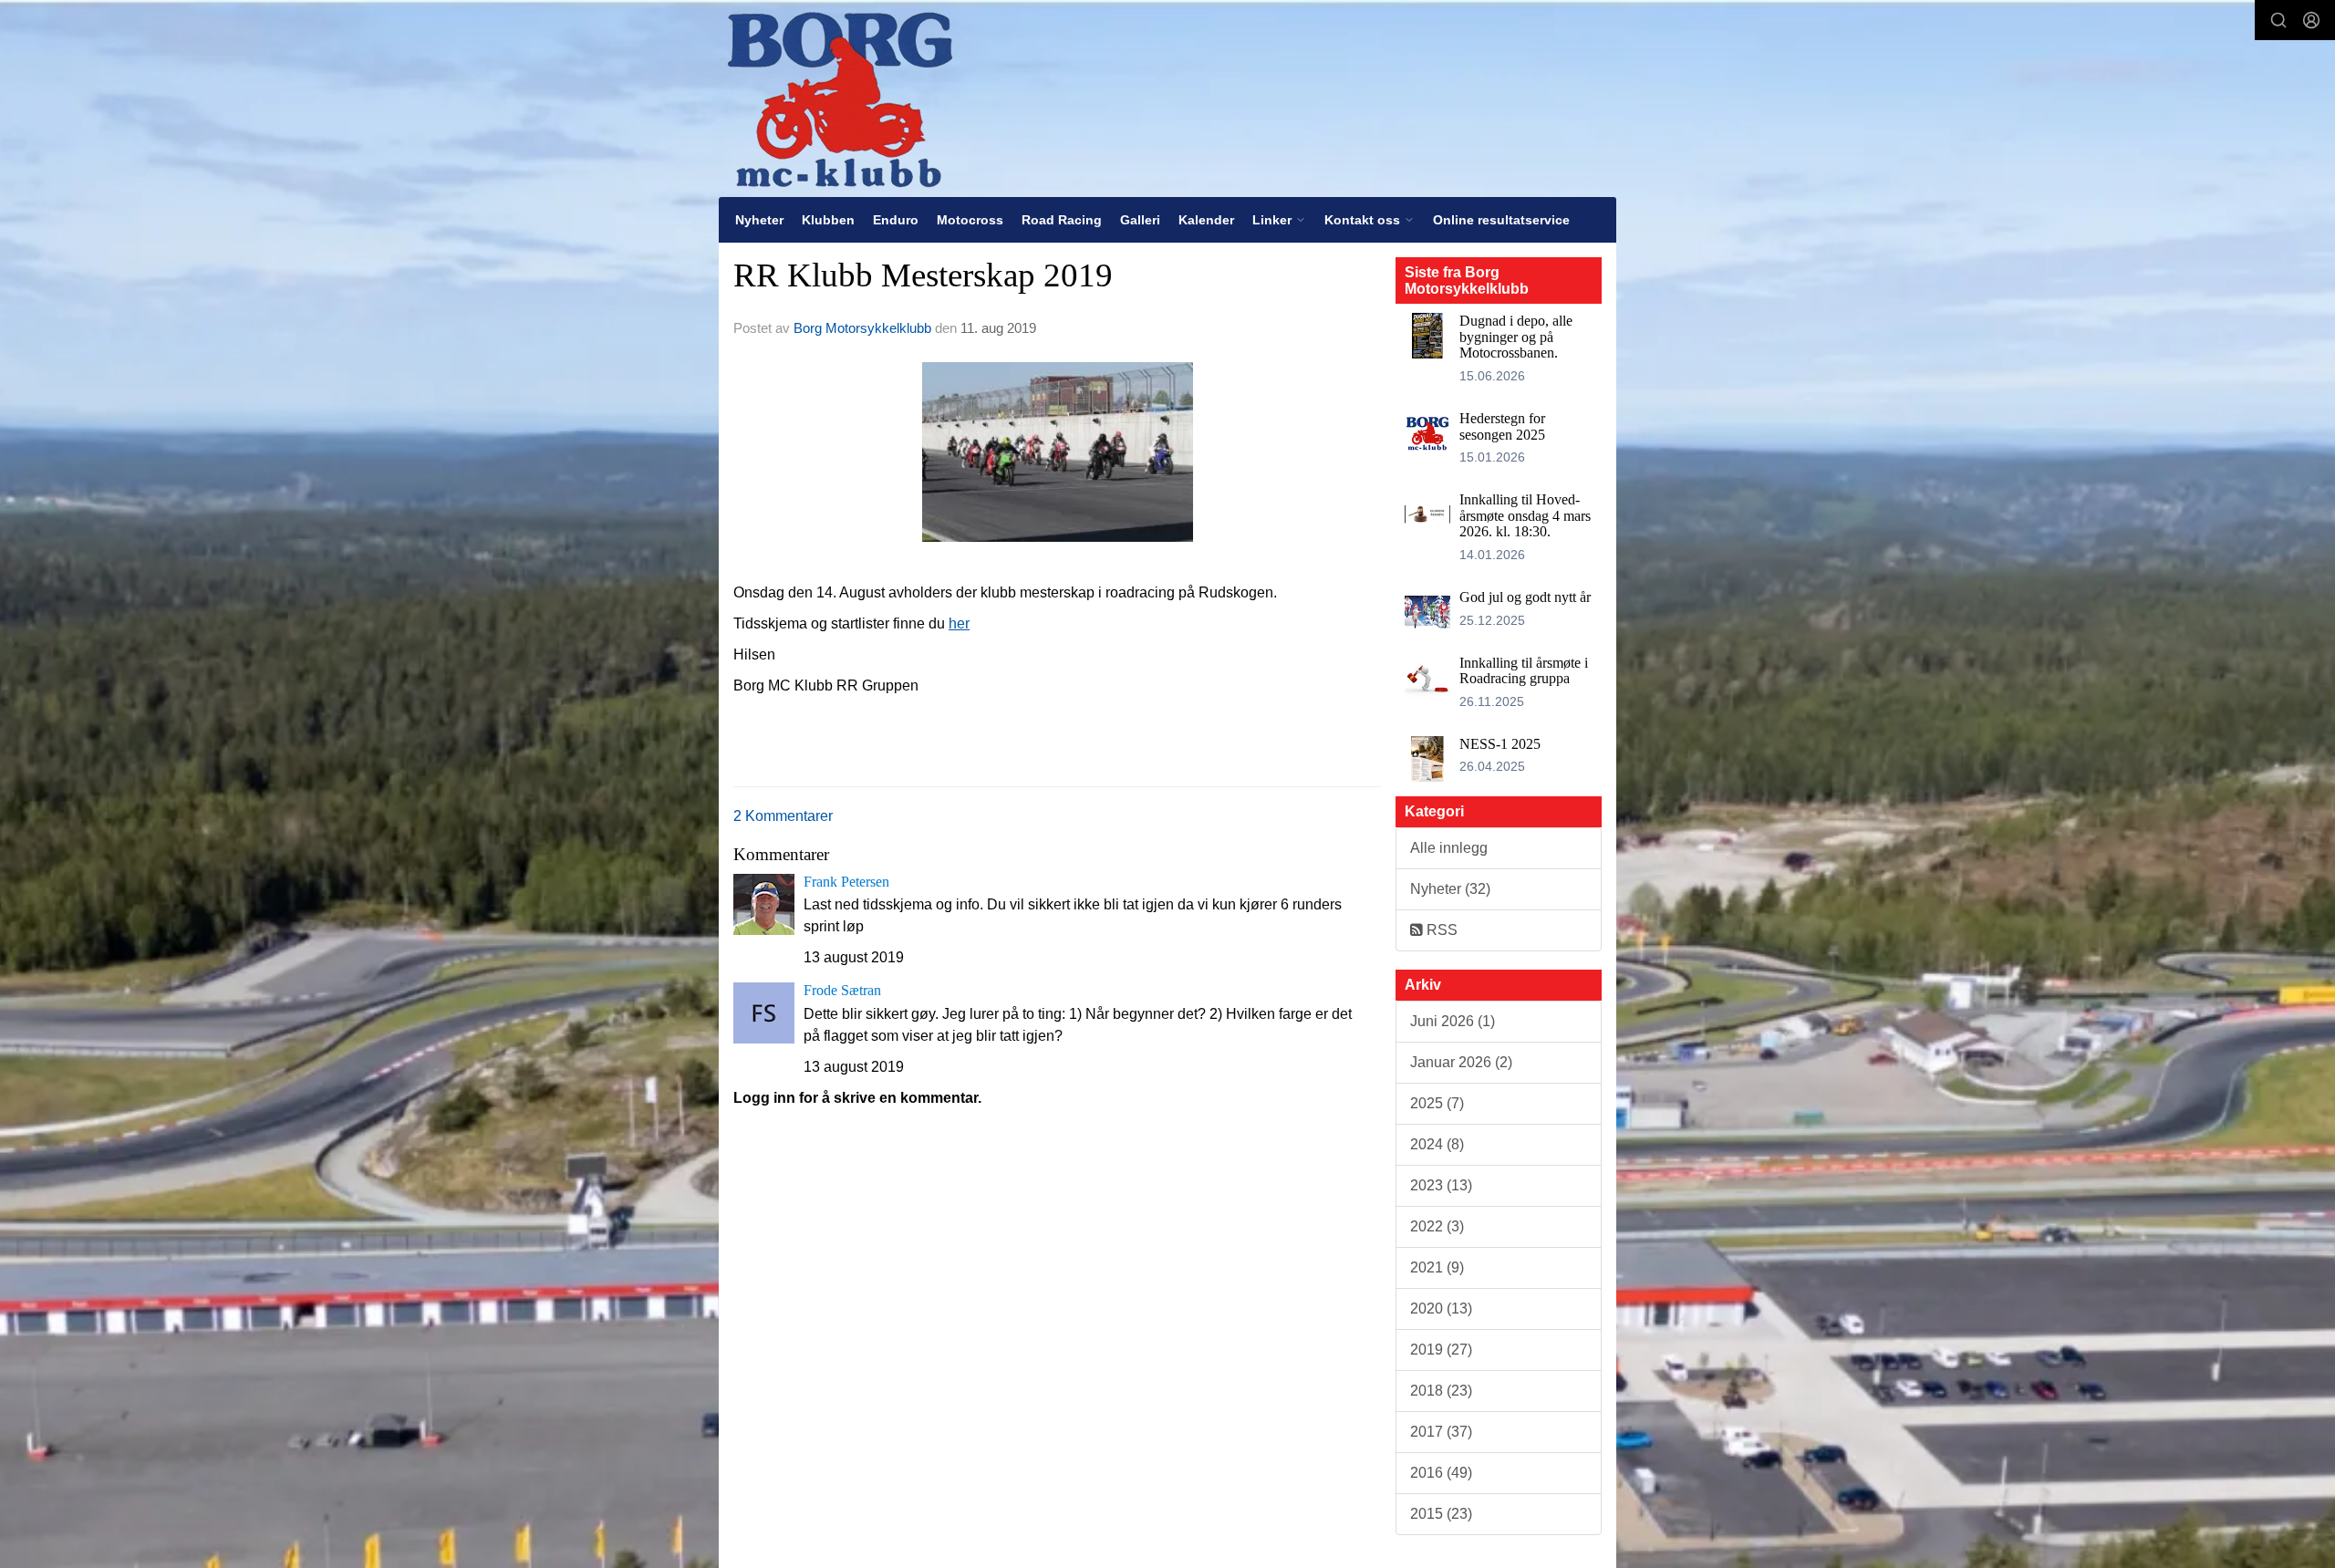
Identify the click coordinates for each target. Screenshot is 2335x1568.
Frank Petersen (846, 882)
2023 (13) (1441, 1185)
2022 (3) (1437, 1226)
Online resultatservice (1501, 220)
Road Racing (1062, 220)
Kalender (1206, 220)
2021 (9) (1437, 1267)
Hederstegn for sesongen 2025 (1502, 426)
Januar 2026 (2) (1461, 1062)
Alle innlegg (1449, 848)
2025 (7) (1437, 1103)
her (959, 623)
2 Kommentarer (783, 816)
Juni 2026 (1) (1453, 1021)
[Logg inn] (2311, 20)
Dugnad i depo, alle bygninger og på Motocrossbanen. (1516, 337)
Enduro (896, 220)
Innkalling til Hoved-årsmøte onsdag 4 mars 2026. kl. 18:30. (1525, 515)
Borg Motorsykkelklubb (862, 328)
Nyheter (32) (1450, 889)
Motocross (970, 220)
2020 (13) (1441, 1308)
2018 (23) (1441, 1391)
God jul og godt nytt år (1525, 597)
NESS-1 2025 (1500, 744)
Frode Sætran (842, 990)
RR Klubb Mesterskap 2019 (923, 275)
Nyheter (759, 220)
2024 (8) (1437, 1144)
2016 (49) (1441, 1473)
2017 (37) (1441, 1432)
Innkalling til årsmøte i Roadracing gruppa (1524, 671)
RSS (1440, 930)
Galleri (1140, 220)
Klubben (828, 220)
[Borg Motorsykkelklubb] (840, 99)
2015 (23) (1441, 1514)
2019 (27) (1441, 1350)
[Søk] (2278, 20)
